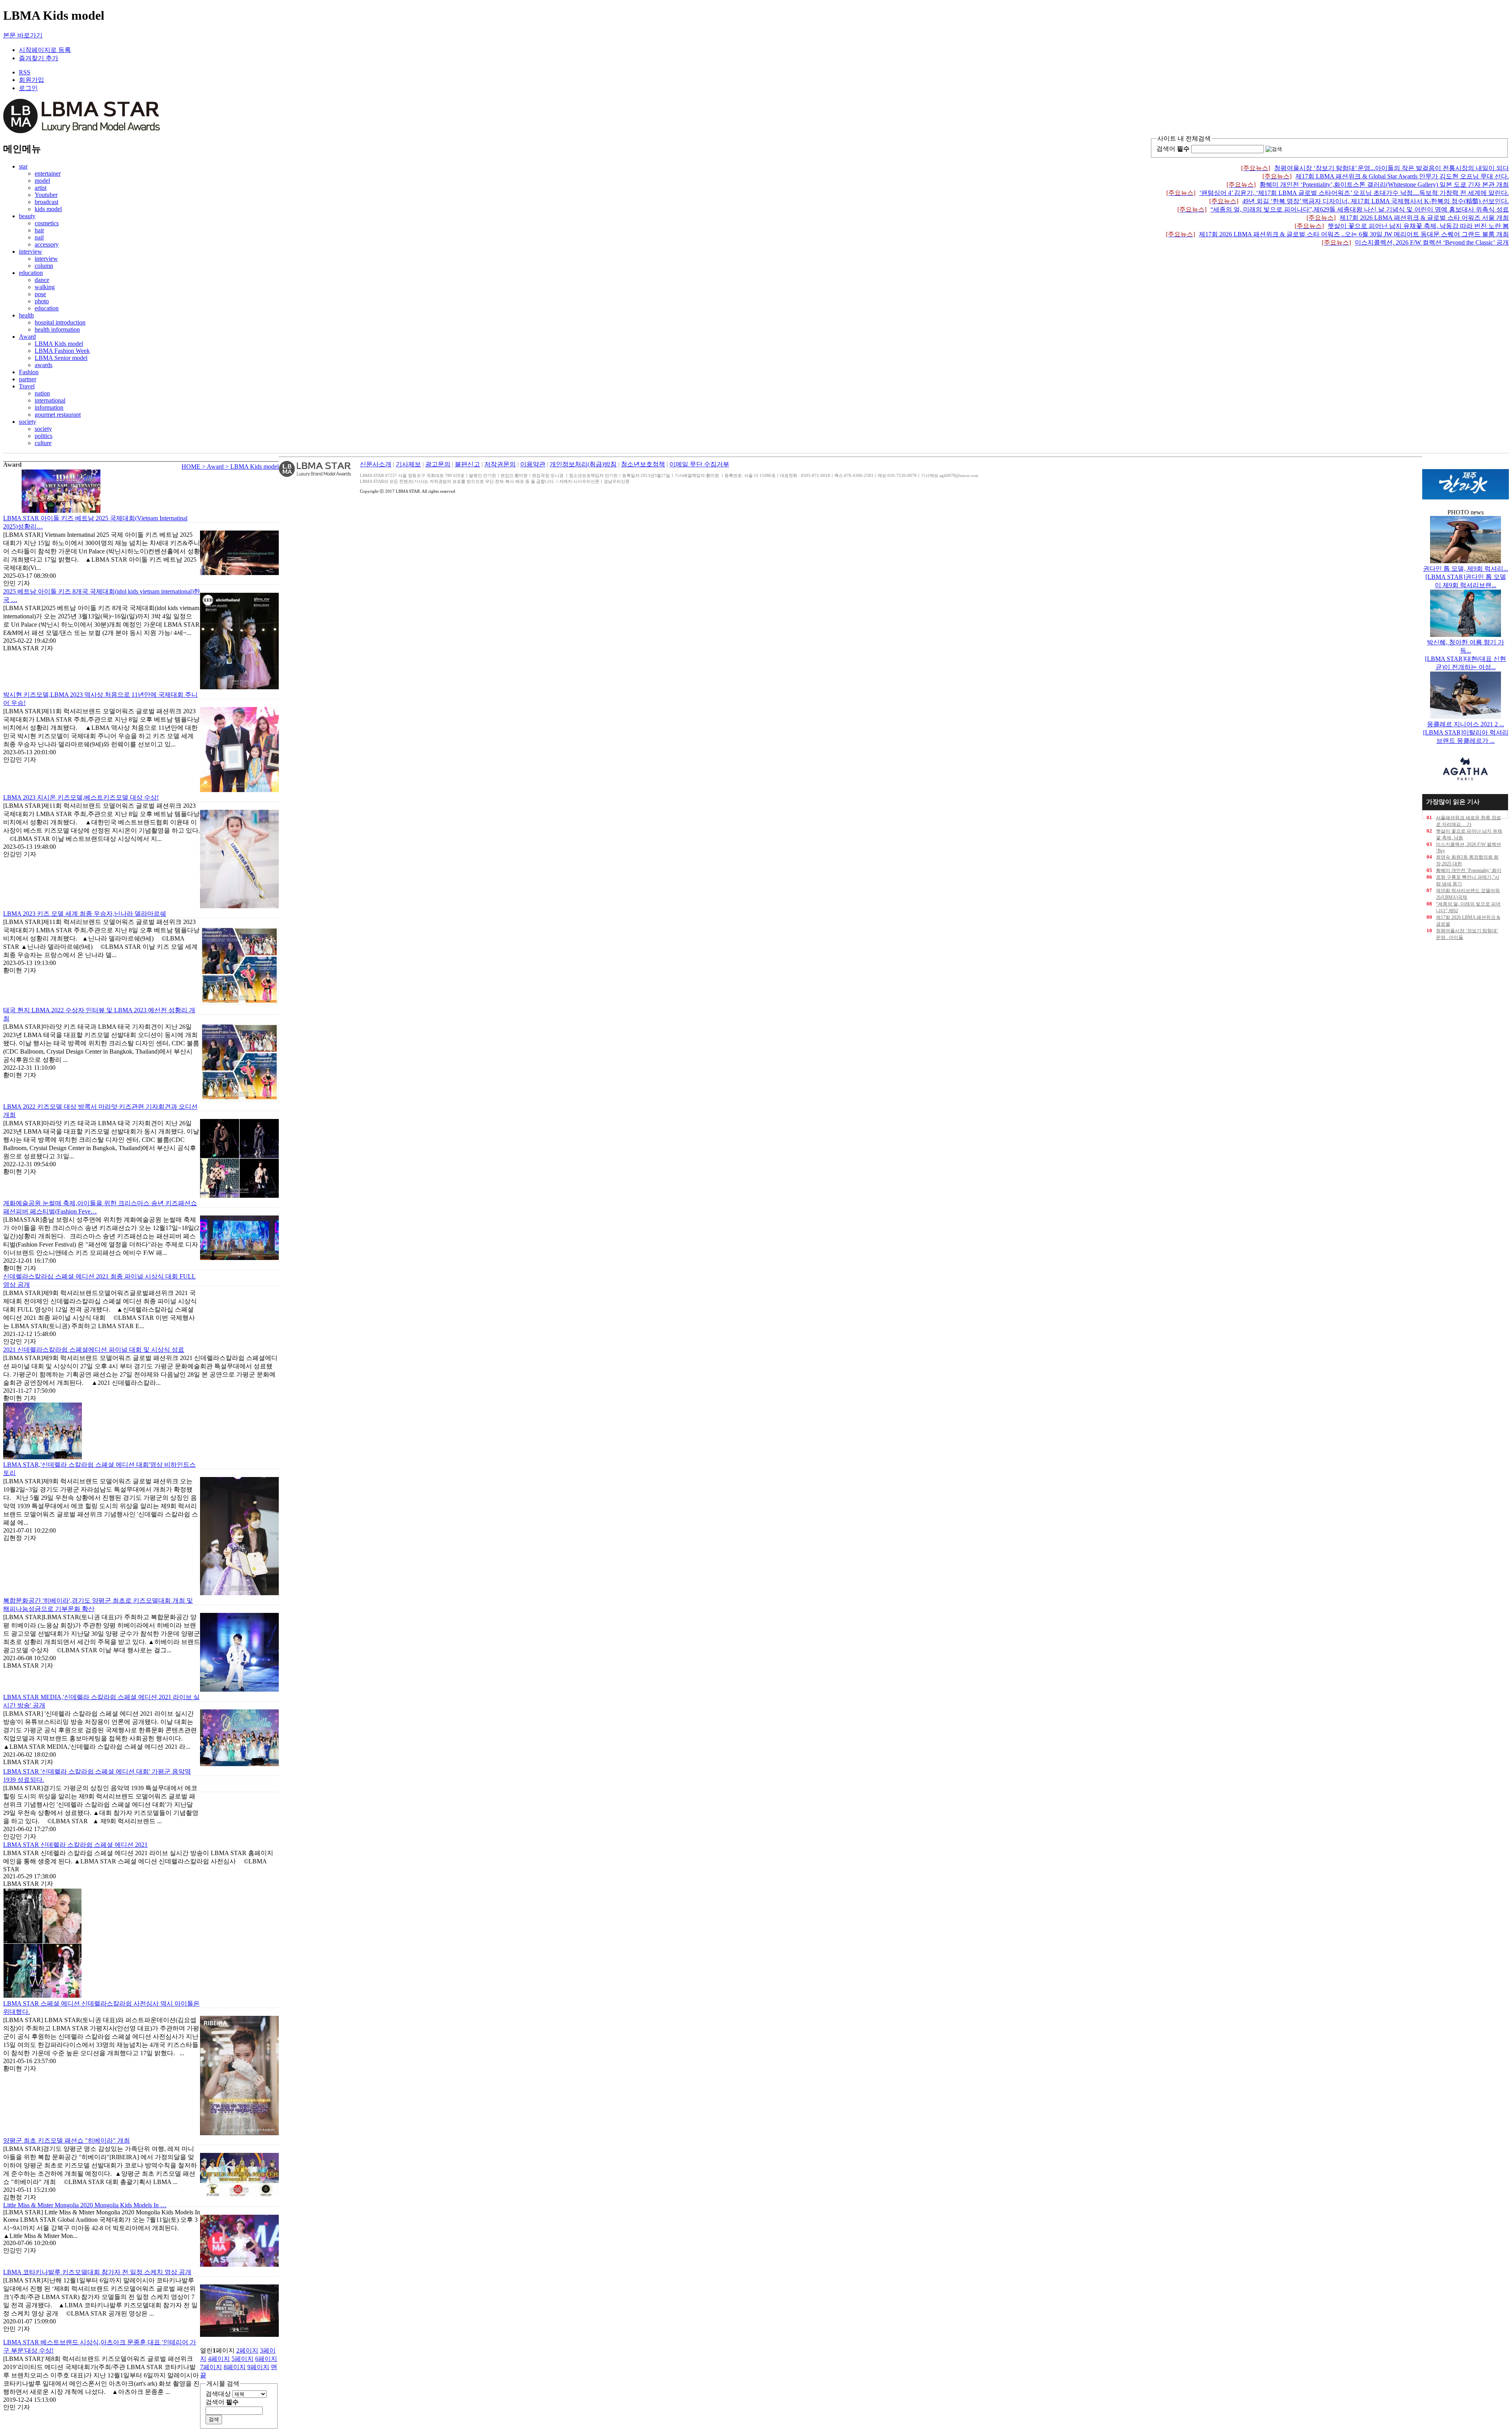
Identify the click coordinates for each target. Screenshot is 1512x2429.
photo (42, 301)
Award (27, 337)
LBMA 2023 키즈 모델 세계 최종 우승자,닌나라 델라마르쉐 (85, 914)
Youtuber (46, 195)
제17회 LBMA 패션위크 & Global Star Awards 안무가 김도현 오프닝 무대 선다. (1386, 176)
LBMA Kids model (59, 344)
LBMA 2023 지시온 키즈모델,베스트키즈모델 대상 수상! (81, 797)
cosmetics (47, 223)
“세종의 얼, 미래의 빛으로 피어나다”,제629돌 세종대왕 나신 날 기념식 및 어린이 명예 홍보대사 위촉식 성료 (1343, 209)
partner (28, 379)
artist (41, 188)
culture (43, 443)
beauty (27, 216)
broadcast (46, 202)
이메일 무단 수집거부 (699, 464)
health (26, 315)
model (42, 181)
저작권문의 (500, 464)
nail (39, 237)
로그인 (28, 88)
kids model (48, 209)
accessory (47, 244)
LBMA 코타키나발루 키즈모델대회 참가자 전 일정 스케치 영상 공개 (97, 2272)
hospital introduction (60, 322)
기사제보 (408, 464)
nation (42, 393)
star (23, 166)
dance (42, 280)
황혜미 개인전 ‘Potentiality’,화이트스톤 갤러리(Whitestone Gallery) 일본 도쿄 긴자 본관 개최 (1368, 185)
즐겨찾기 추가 (39, 58)
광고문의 (438, 464)
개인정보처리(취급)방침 (583, 464)
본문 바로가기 (23, 35)
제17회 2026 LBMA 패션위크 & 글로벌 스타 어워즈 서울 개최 (1408, 218)
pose (40, 294)
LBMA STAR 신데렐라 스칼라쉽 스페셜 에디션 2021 (75, 1845)
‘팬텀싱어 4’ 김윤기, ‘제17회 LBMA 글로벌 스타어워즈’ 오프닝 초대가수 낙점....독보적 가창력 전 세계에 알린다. (1338, 193)
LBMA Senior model (61, 358)
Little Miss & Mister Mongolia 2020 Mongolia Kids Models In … (85, 2205)
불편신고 (467, 464)
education (31, 273)
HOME (192, 467)
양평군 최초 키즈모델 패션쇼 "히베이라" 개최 (67, 2140)
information (49, 407)
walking (45, 287)
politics (44, 436)
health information (57, 329)
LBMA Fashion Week (62, 351)
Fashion (29, 372)
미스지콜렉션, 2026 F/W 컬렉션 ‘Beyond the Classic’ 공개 (1415, 242)
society (28, 422)
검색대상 (218, 2394)
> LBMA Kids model (252, 467)
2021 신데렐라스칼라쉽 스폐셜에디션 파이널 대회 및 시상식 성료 (94, 1350)
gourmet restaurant (58, 415)
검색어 (1173, 149)
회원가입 (31, 80)
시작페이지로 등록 (45, 50)
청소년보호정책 (643, 464)
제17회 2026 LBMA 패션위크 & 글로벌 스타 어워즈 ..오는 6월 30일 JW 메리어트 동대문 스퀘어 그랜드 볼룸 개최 (1337, 234)
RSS (25, 72)
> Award (214, 467)
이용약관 (533, 464)
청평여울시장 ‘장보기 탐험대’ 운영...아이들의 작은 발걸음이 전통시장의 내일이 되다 (1375, 168)
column (44, 266)
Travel (27, 386)
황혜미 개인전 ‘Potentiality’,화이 (1469, 870)
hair (39, 230)
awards (44, 365)
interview (31, 251)
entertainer (48, 173)
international (50, 400)
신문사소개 (376, 464)
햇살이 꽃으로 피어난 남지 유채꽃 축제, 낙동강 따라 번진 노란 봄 (1402, 226)
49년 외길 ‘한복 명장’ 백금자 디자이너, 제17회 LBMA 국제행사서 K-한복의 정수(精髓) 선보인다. (1359, 201)
